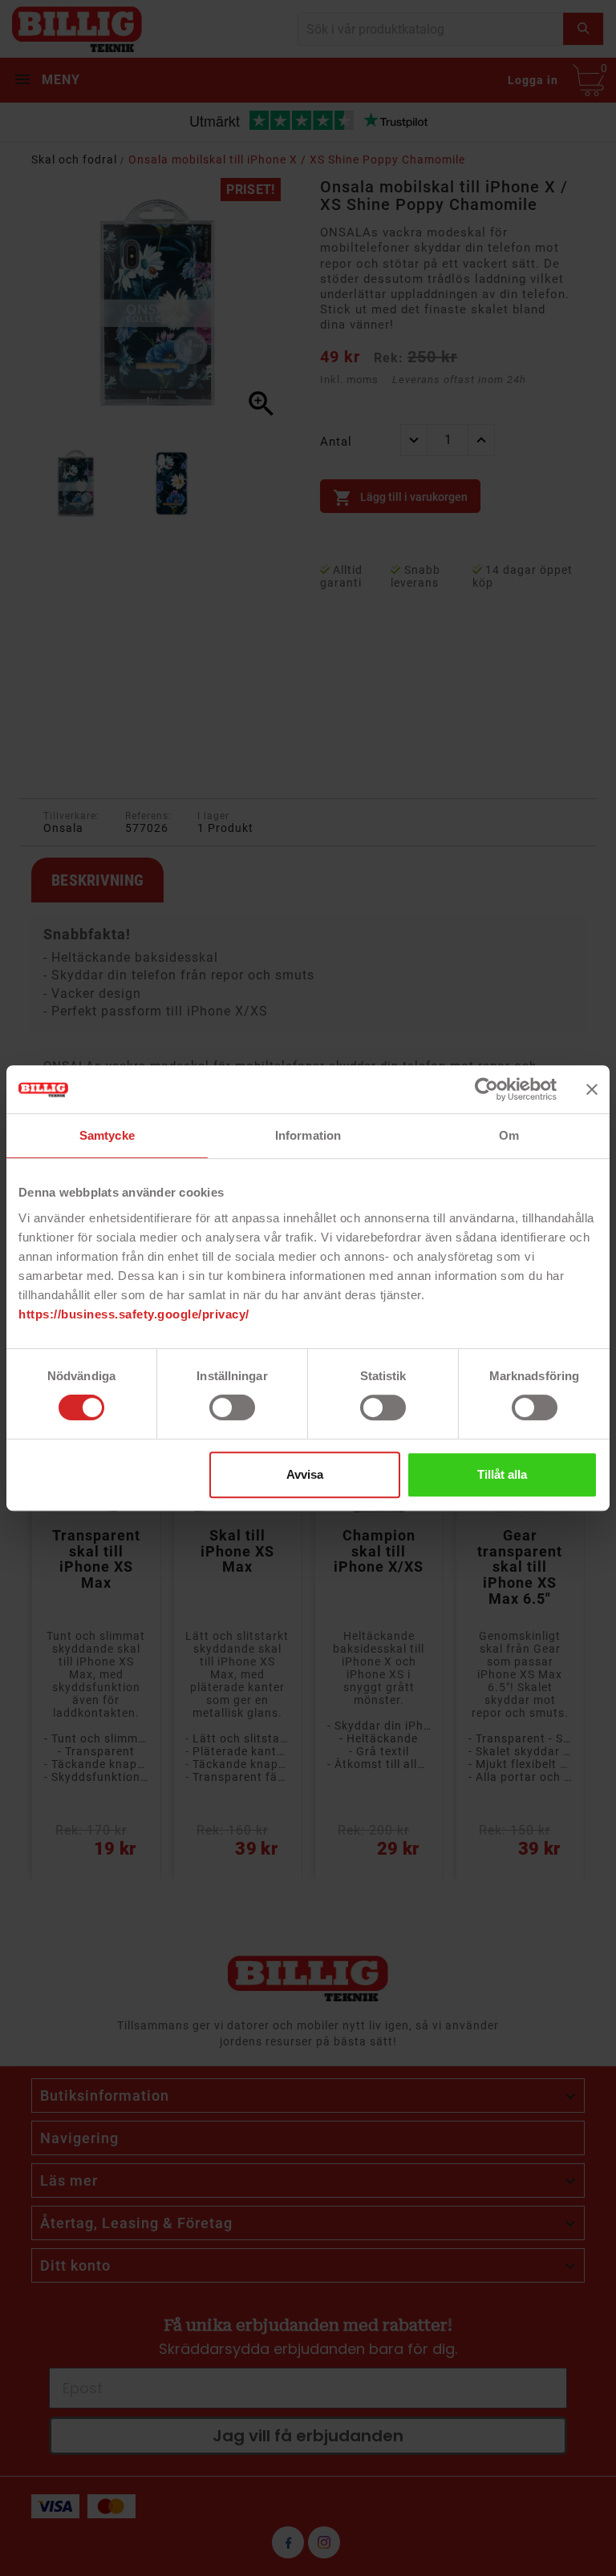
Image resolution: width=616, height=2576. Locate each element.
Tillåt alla (502, 1474)
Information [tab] (308, 1135)
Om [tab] (509, 1135)
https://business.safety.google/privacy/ (134, 1314)
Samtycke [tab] (107, 1135)
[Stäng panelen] (592, 1089)
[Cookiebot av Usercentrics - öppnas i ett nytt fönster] (486, 1089)
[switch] (232, 1407)
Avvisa (305, 1474)
